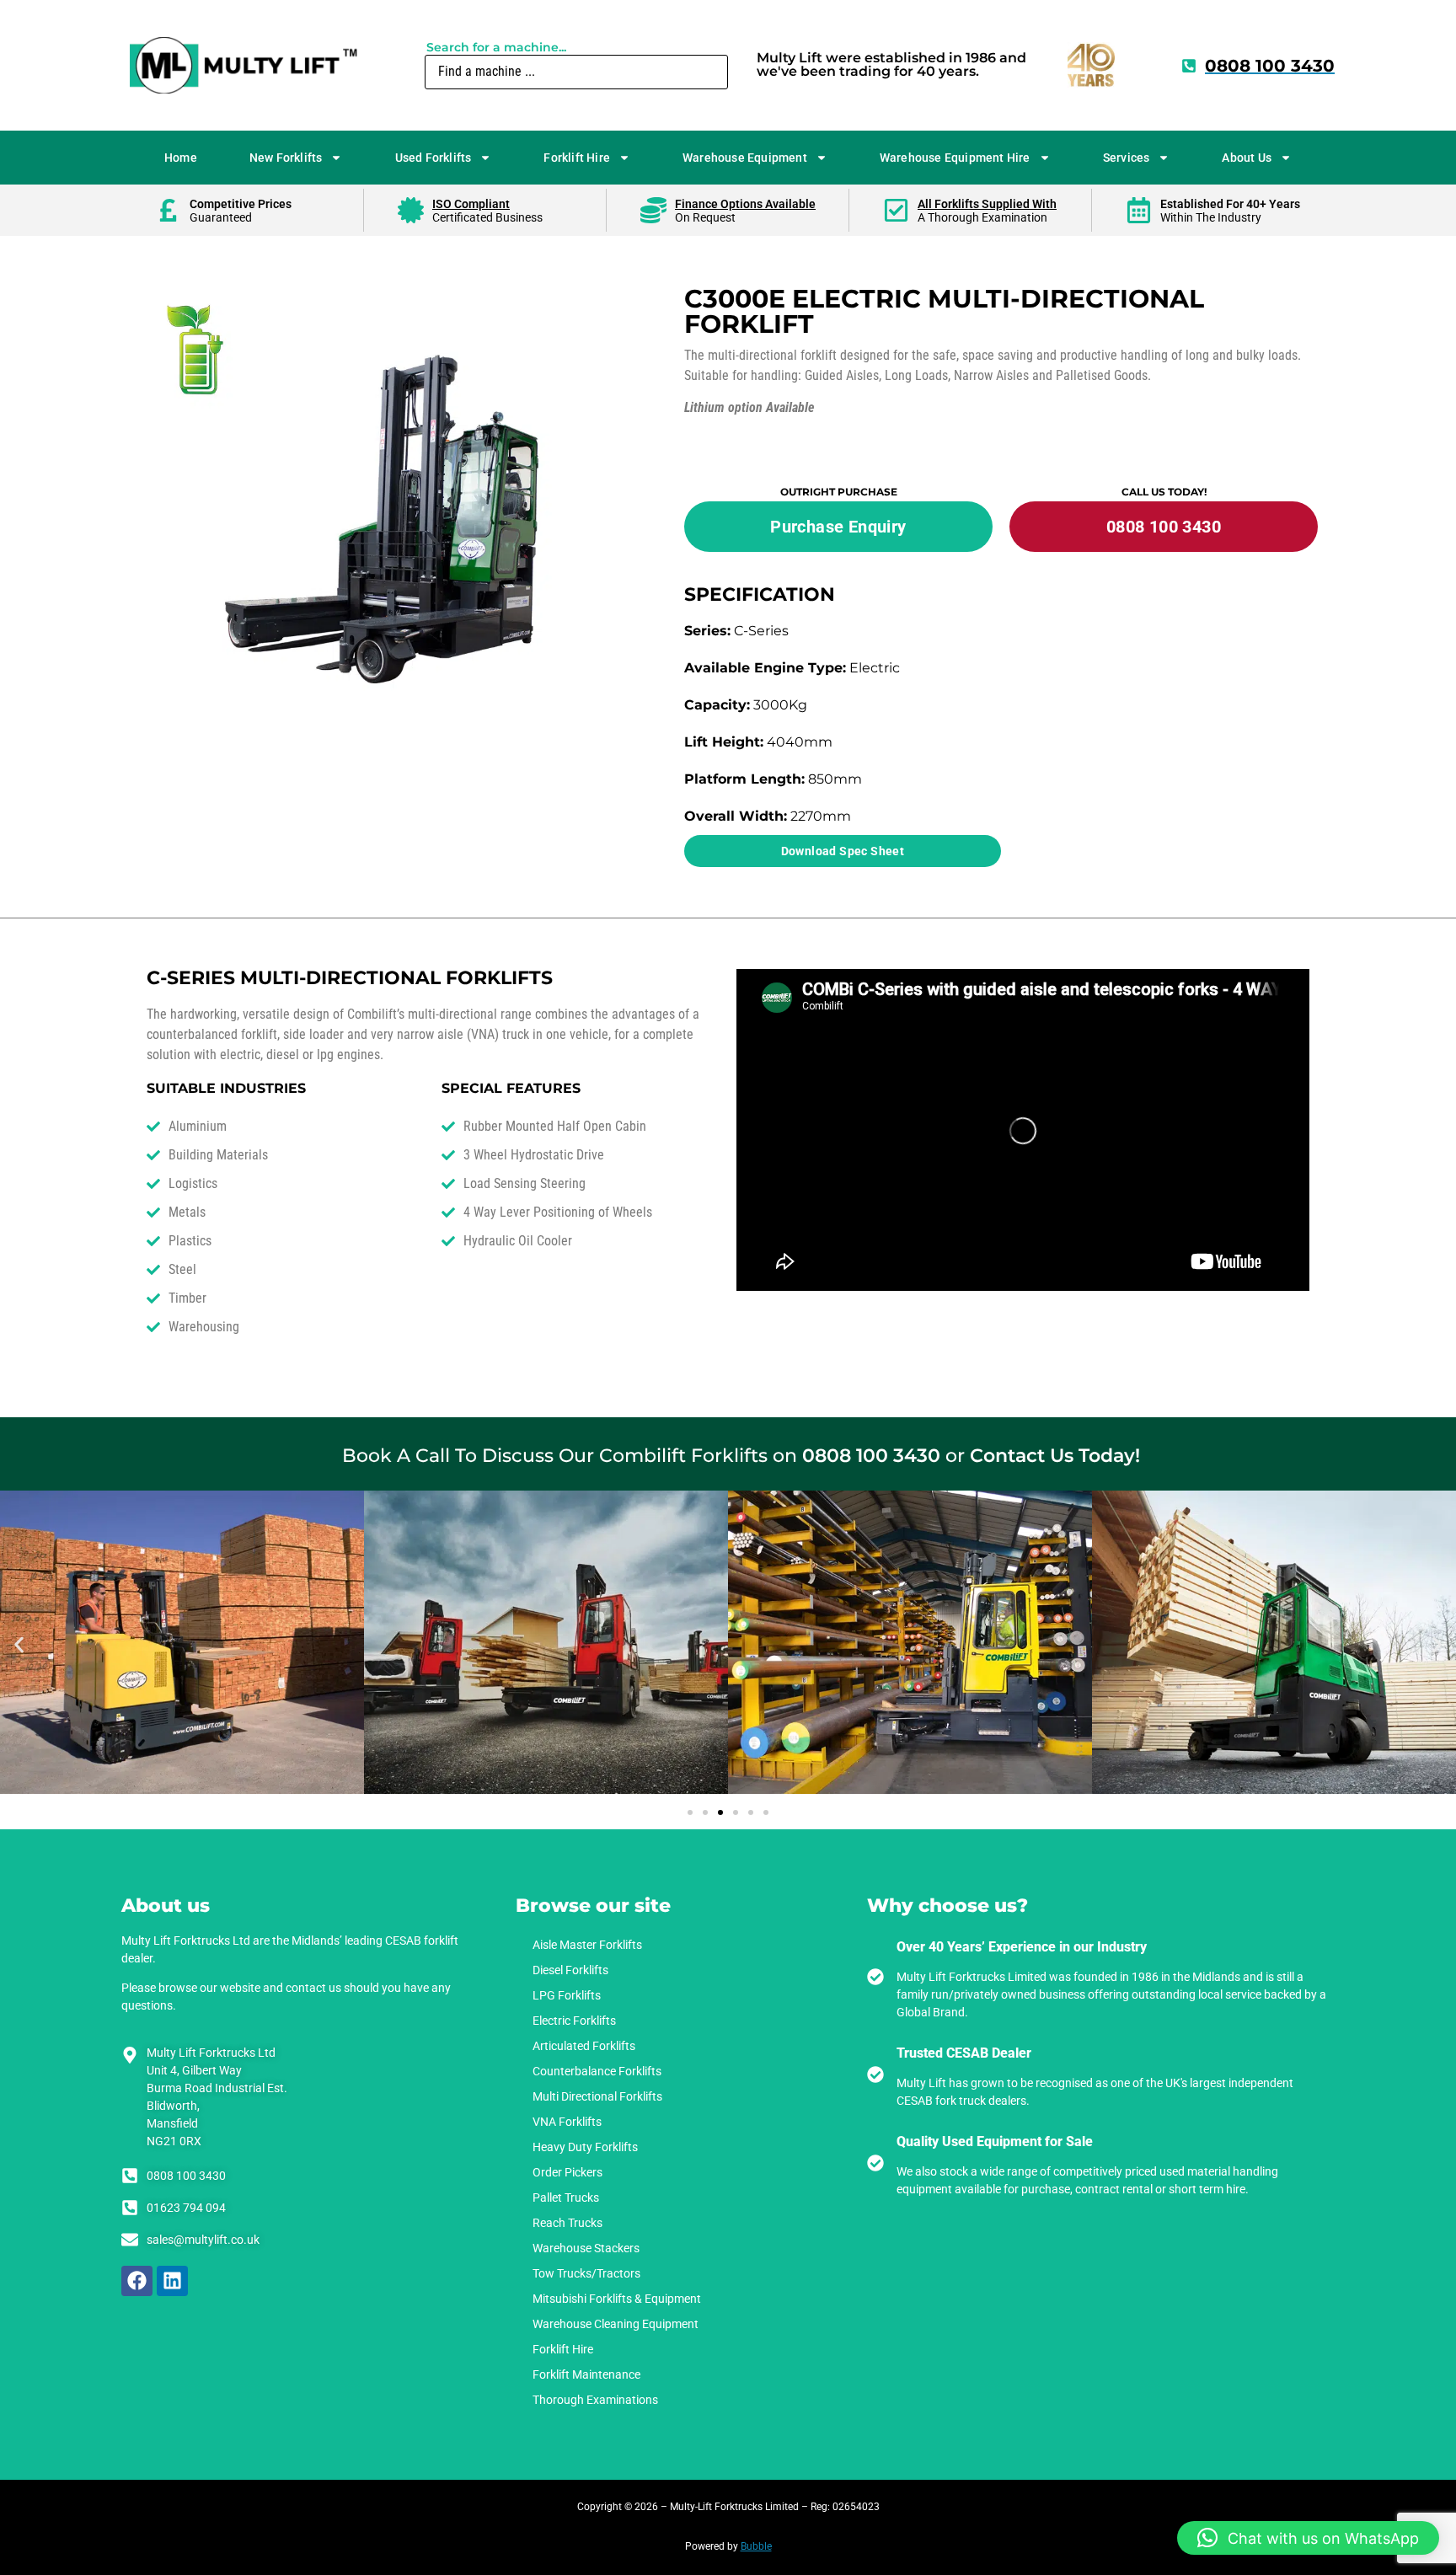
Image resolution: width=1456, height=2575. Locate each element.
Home (181, 158)
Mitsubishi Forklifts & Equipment (617, 2299)
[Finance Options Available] (653, 210)
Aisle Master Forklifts (587, 1945)
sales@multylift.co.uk (203, 2240)
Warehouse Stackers (586, 2248)
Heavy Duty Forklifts (585, 2147)
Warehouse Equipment (745, 158)
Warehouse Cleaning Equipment (616, 2324)
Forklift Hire (577, 158)
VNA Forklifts (567, 2122)
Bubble (756, 2546)
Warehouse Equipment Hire (955, 158)
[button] (19, 1645)
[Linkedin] (172, 2281)
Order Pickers (567, 2172)
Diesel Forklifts (570, 1970)
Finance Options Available (745, 204)
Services (1127, 158)
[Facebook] (137, 2281)
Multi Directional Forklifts (597, 2096)
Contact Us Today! (1055, 1456)
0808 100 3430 (871, 1456)
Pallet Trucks (566, 2198)
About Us (1247, 158)
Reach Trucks (567, 2223)
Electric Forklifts (574, 2021)
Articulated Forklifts (584, 2046)
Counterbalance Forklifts (597, 2071)
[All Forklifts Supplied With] (896, 210)
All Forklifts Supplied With (987, 204)
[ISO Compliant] (411, 210)
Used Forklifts (434, 158)
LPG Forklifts (567, 1995)
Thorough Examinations (595, 2400)
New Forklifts (286, 158)
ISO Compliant (471, 204)
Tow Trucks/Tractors (586, 2273)
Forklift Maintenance (586, 2374)
